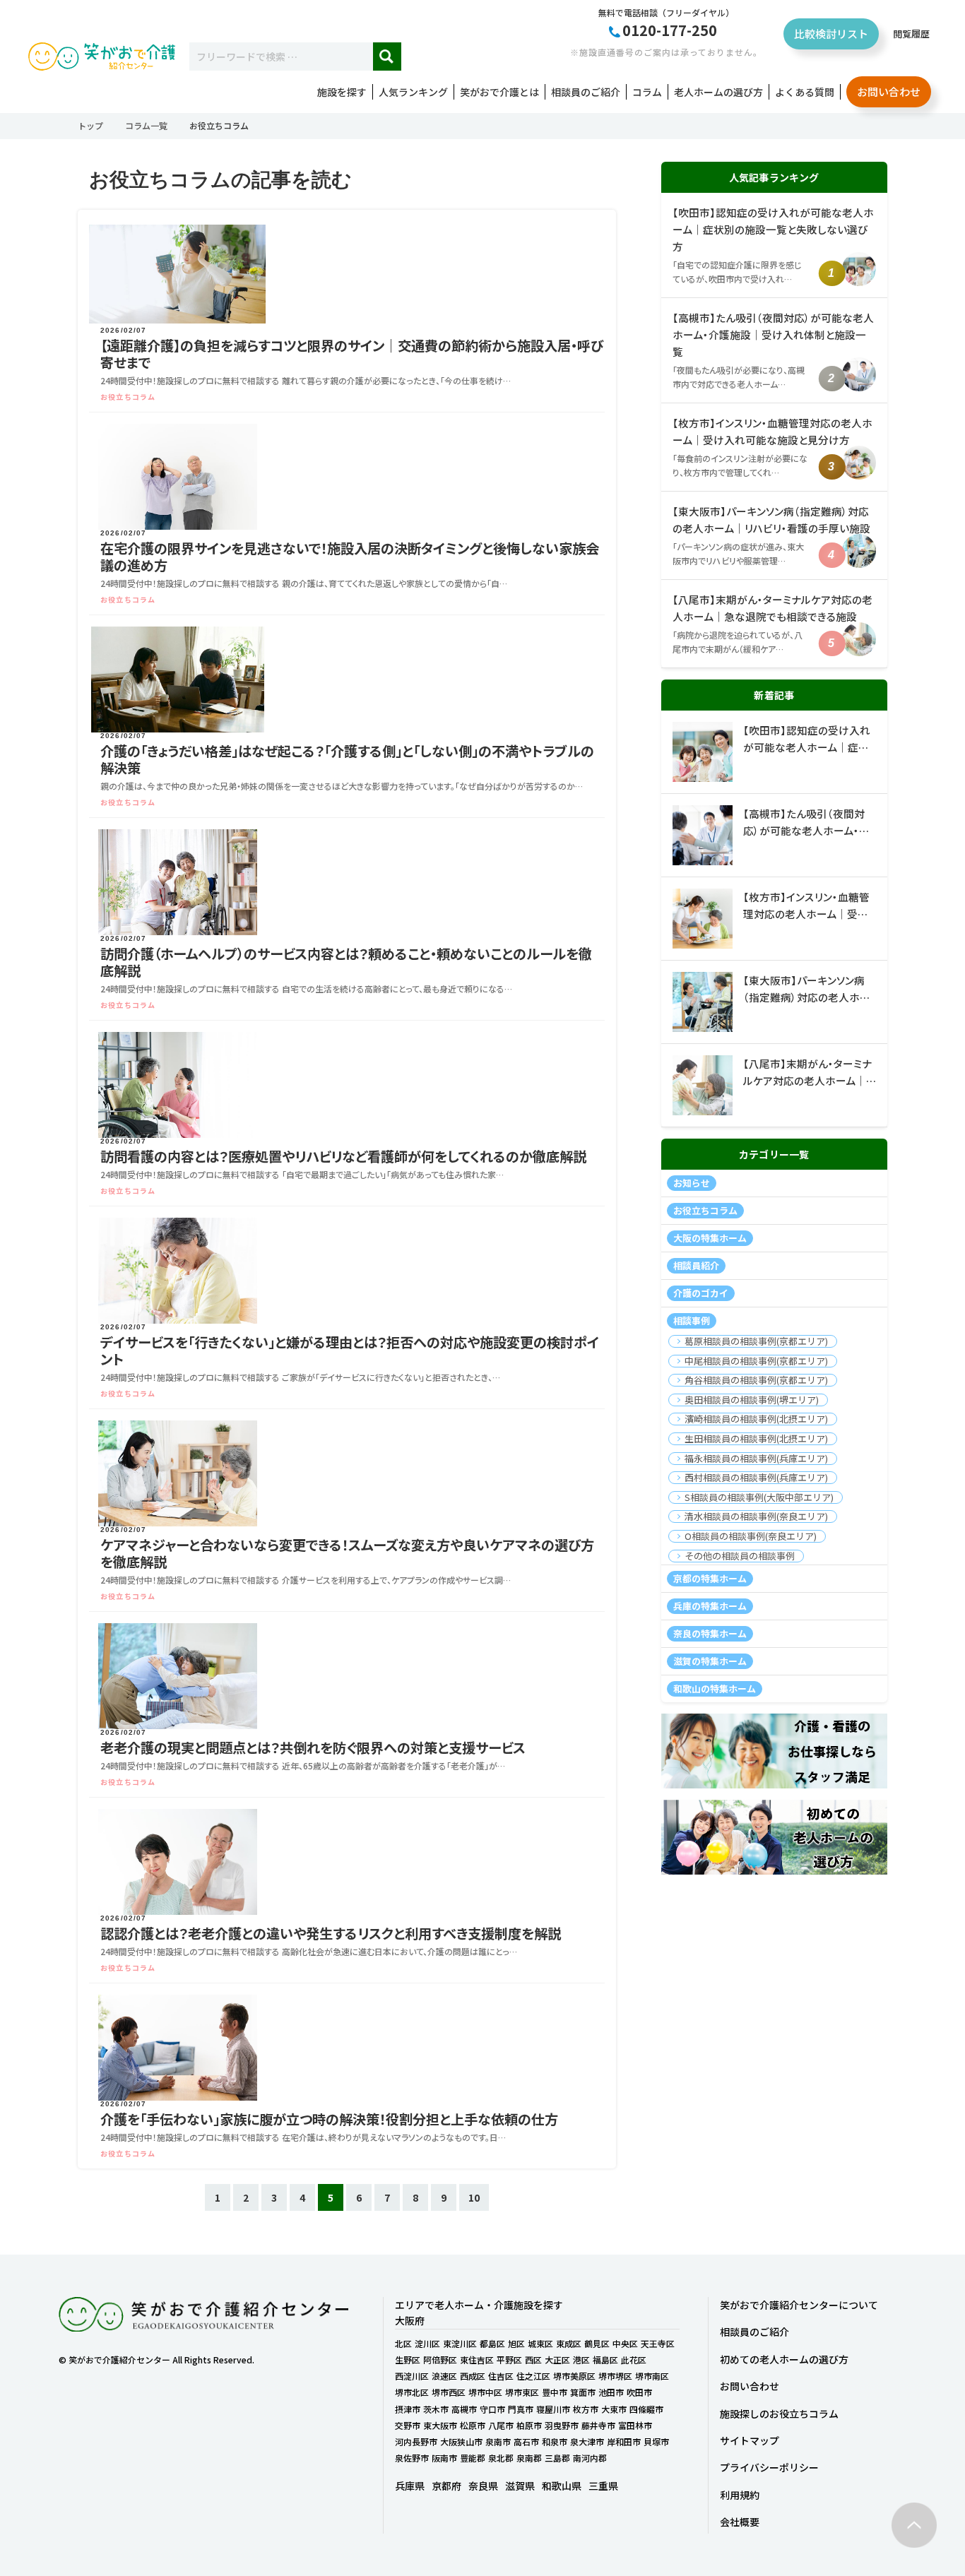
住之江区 (533, 2376)
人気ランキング (413, 92)
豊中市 (555, 2392)
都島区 (492, 2343)
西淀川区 (412, 2376)
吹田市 (639, 2392)
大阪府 (410, 2320)
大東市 (614, 2409)
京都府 (446, 2486)
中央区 (625, 2343)
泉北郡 (501, 2458)
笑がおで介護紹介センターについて (799, 2305)
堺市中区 (485, 2392)
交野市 (408, 2425)
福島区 (605, 2360)
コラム (647, 92)
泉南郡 (529, 2458)
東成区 (569, 2343)
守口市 (492, 2409)
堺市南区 (652, 2376)
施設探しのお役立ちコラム (779, 2414)
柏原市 (529, 2425)
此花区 (634, 2360)
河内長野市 (416, 2441)
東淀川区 (460, 2343)
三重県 (603, 2486)
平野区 (509, 2360)
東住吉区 (477, 2360)
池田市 (611, 2392)
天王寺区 (658, 2343)
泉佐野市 (412, 2458)
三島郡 (557, 2458)
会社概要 (740, 2522)
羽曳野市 (562, 2425)
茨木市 (436, 2409)
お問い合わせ (889, 91)
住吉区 (501, 2376)
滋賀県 (520, 2486)
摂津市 (408, 2409)
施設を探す (342, 92)
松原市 (473, 2425)
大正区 (557, 2360)
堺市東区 (522, 2392)
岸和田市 (624, 2441)
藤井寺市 (598, 2425)
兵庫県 (410, 2486)
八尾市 (501, 2425)
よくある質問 (805, 92)
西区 (533, 2360)
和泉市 (555, 2441)
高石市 (526, 2441)
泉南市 (498, 2441)
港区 (581, 2360)
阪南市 (444, 2458)
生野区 (408, 2360)
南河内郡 (590, 2458)
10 (474, 2197)
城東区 (540, 2343)
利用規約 (740, 2495)
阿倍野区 (440, 2360)
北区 (403, 2343)
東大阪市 (440, 2425)
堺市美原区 (574, 2376)
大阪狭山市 (461, 2441)
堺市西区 (449, 2392)
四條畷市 (646, 2409)
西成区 (473, 2376)
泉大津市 (587, 2441)
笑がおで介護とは (499, 92)
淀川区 (427, 2343)
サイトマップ (750, 2440)
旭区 (516, 2343)
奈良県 (483, 2486)
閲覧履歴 (911, 34)
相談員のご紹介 (586, 92)
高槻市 (464, 2409)
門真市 (521, 2409)
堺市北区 (412, 2392)
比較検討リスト (831, 34)
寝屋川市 (553, 2409)
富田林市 (635, 2425)
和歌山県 (562, 2486)
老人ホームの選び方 (718, 92)
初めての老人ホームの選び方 (784, 2359)
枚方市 (586, 2409)
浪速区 (444, 2376)
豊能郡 (473, 2458)
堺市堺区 (615, 2376)
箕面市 (583, 2392)
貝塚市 (656, 2441)
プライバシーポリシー (769, 2467)
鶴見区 (597, 2343)
